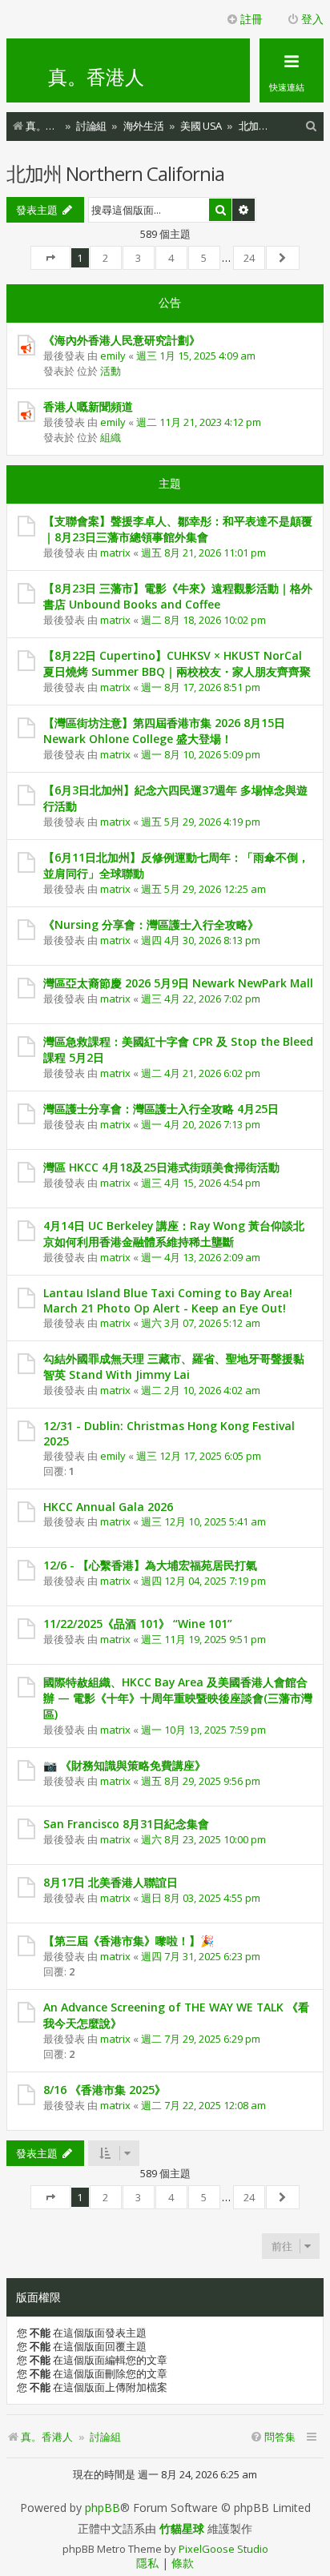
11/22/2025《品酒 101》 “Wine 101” (138, 1624)
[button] (50, 258)
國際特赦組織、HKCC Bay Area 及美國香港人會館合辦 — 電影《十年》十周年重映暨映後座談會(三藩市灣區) (178, 1698)
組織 (111, 437)
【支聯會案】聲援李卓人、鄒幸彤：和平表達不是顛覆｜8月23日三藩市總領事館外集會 (178, 529)
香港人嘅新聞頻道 (88, 406)
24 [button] (249, 258)
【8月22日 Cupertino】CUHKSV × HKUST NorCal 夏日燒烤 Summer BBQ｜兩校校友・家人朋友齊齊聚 (177, 663)
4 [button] (171, 258)
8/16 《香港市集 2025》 (105, 2090)
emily (113, 356)
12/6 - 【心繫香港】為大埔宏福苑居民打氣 (150, 1565)
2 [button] (105, 258)
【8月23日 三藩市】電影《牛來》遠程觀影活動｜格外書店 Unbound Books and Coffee (178, 596)
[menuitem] (312, 126)
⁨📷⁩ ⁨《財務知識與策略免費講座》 (125, 1765)
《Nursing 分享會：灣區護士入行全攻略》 (151, 924)
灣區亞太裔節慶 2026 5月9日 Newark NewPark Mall (178, 983)
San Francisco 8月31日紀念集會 (126, 1824)
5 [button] (204, 258)
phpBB (103, 2508)
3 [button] (138, 258)
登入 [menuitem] (312, 19)
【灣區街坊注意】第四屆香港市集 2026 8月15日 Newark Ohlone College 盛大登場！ (164, 731)
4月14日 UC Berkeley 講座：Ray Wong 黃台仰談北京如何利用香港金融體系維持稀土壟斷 (174, 1234)
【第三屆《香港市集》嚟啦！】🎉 (129, 1941)
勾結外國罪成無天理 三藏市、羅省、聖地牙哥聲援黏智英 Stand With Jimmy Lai (174, 1366)
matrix (115, 553)
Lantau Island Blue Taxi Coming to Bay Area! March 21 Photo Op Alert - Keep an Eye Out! (168, 1300)
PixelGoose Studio (223, 2549)
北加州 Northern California (115, 173)
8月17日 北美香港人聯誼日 (111, 1882)
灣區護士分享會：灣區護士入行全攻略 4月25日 (161, 1109)
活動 (111, 371)
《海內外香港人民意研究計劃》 (122, 340)
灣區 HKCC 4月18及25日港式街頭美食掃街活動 (161, 1167)
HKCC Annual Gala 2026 (108, 1507)
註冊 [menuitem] (252, 19)
